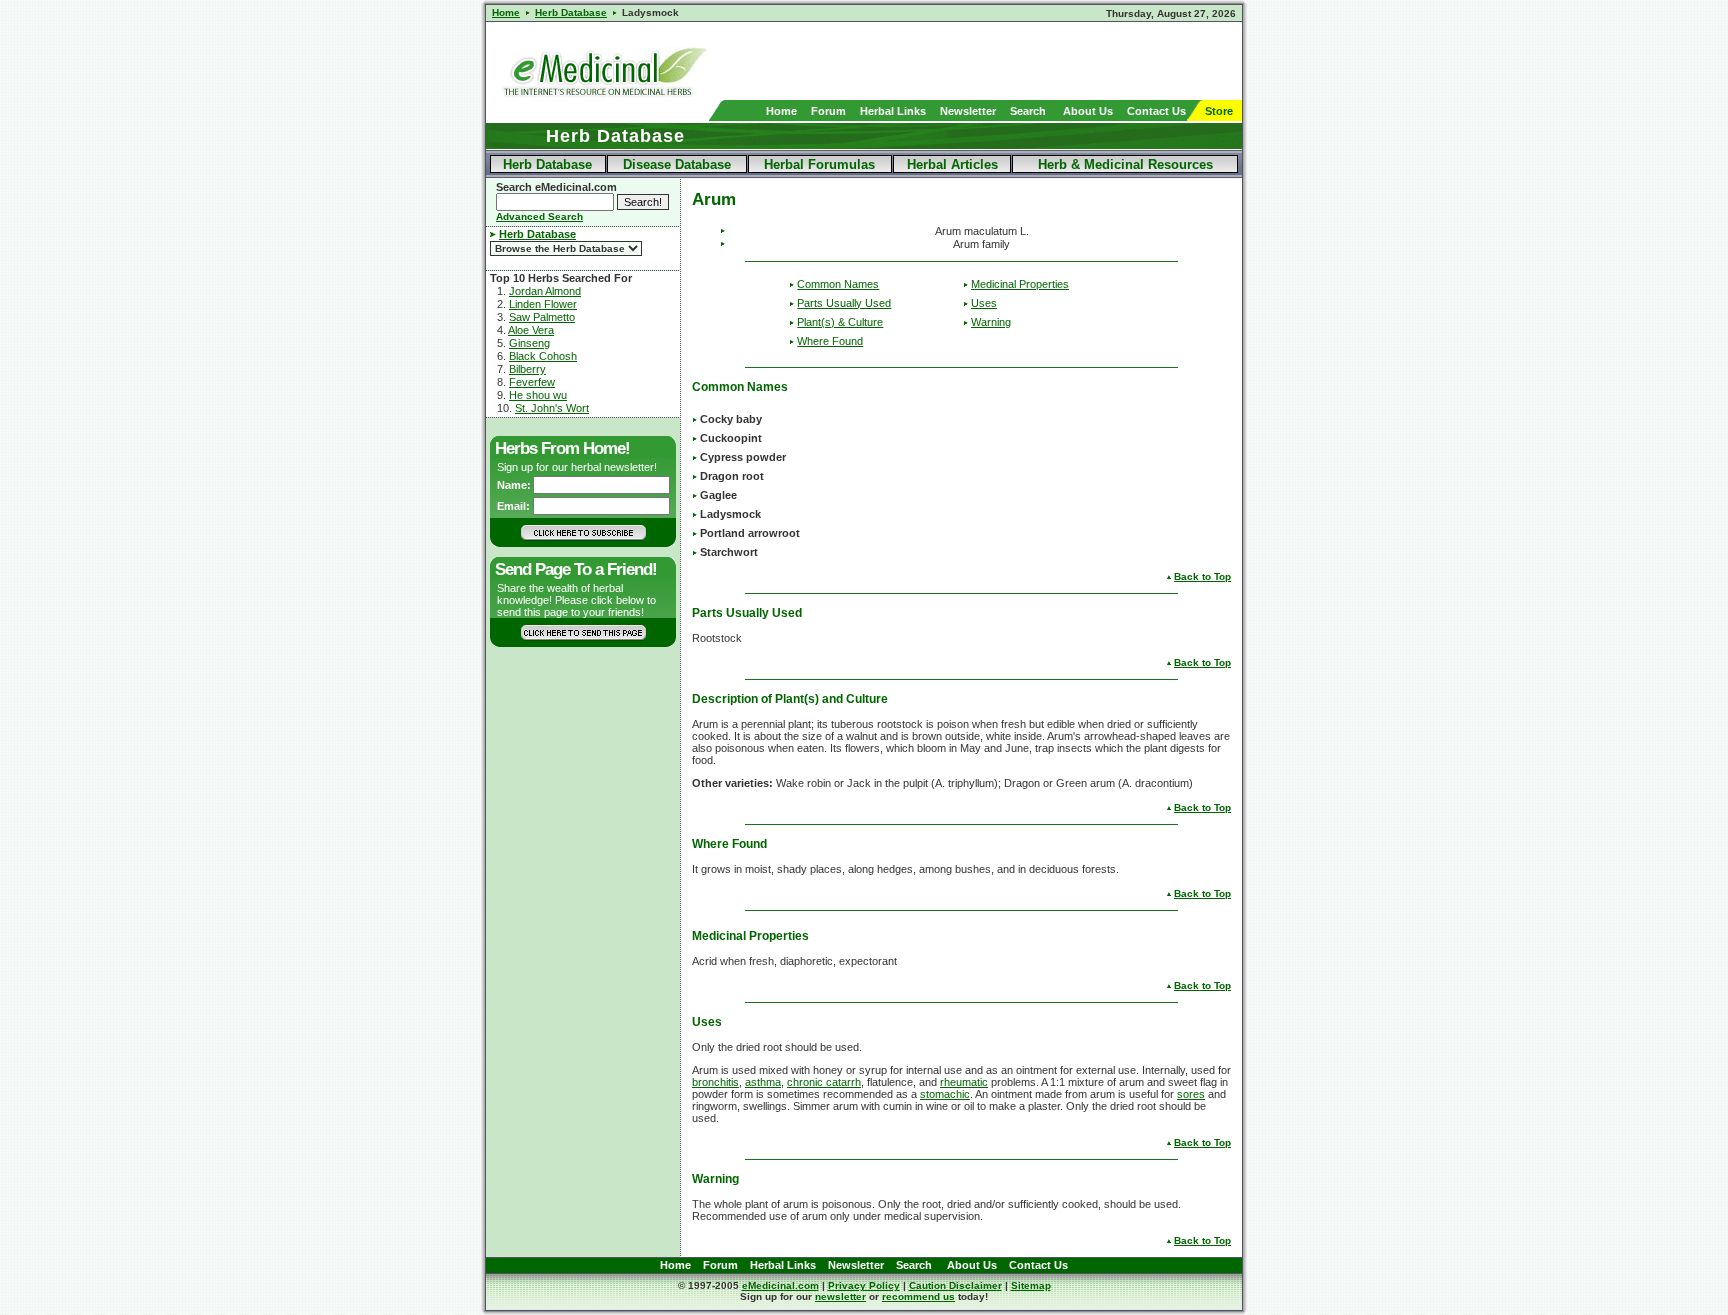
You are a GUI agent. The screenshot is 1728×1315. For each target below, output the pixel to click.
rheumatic (964, 1082)
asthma (763, 1082)
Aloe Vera (531, 330)
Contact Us (1156, 111)
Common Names (838, 284)
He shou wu (538, 395)
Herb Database (547, 164)
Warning (991, 322)
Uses (984, 303)
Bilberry (527, 369)
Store (1219, 111)
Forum (828, 111)
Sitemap (1031, 1285)
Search (1028, 111)
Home (781, 111)
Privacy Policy (864, 1285)
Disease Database (677, 164)
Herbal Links (893, 111)
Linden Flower (543, 304)
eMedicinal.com (780, 1285)
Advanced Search (539, 216)
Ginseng (529, 343)
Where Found (830, 341)
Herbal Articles (952, 164)
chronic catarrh (824, 1082)
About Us (1088, 111)
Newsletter (968, 111)
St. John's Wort (552, 408)
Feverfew (532, 382)
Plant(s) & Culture (840, 322)
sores (1191, 1094)
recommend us (918, 1296)
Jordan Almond (545, 291)
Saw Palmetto (542, 317)
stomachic (945, 1094)
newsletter (840, 1296)
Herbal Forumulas (819, 164)
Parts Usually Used (844, 303)
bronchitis (715, 1082)
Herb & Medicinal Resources (1125, 164)
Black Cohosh (543, 356)
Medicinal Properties (1020, 284)
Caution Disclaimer (955, 1285)
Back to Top (1202, 576)
